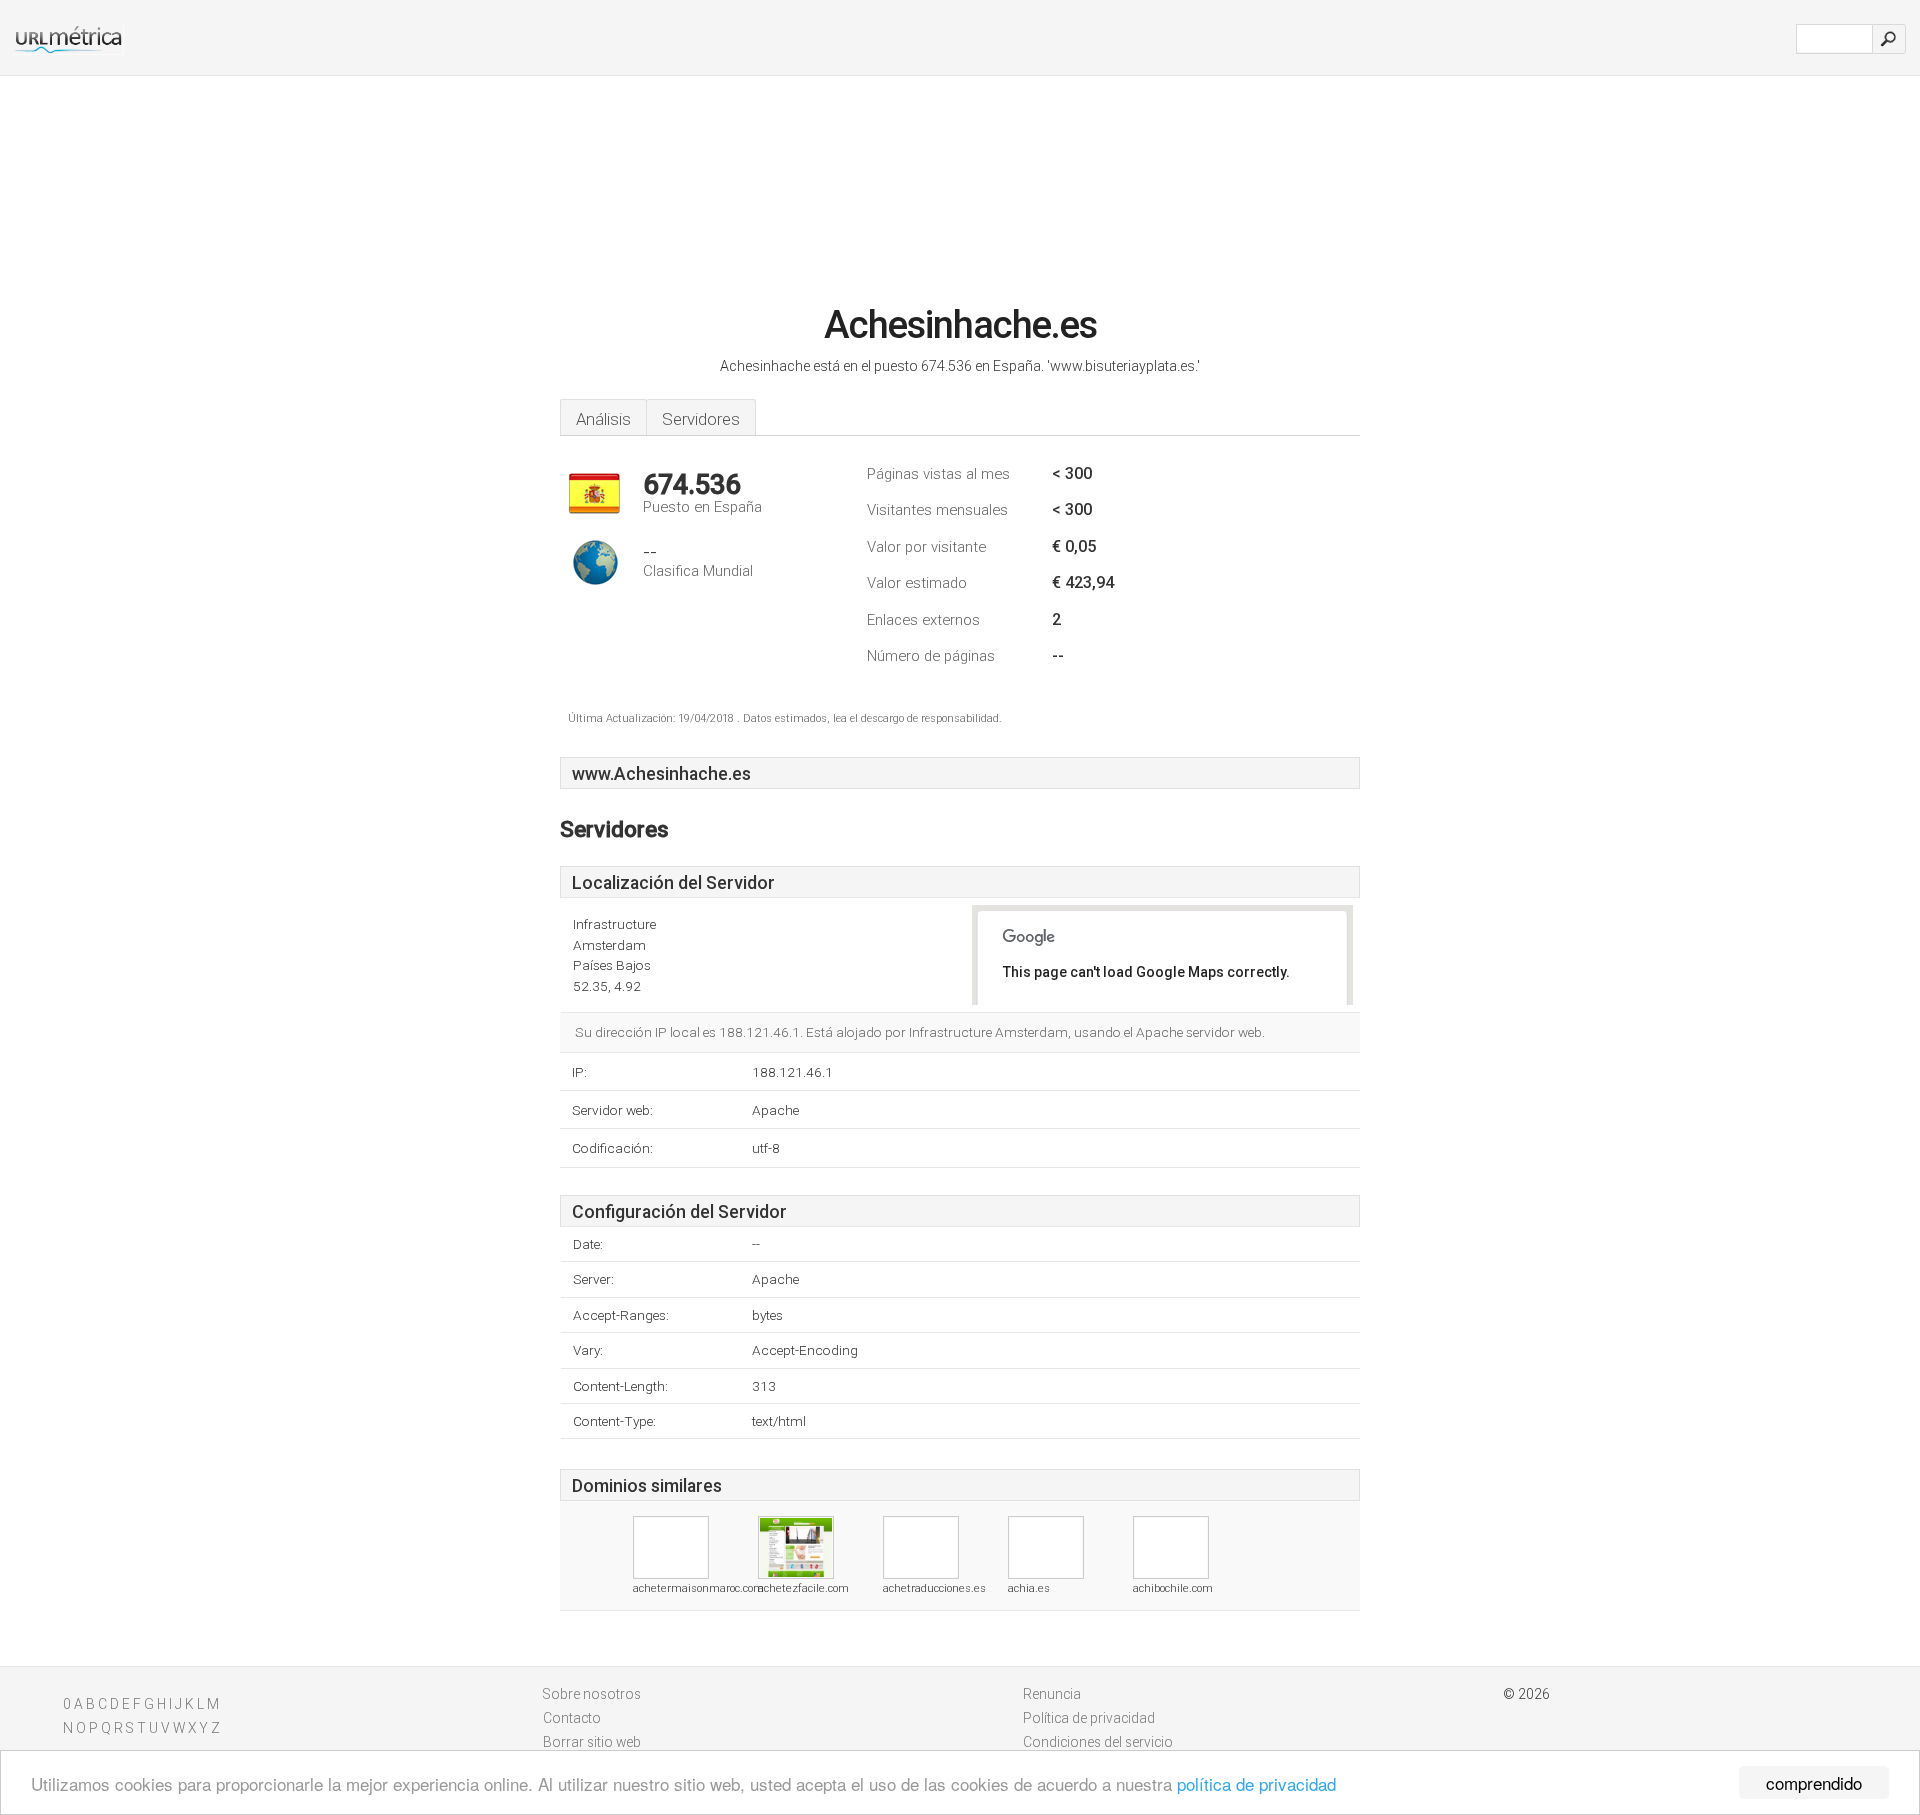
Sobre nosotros (592, 1694)
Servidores (701, 419)
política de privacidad (1256, 1783)
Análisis (603, 419)
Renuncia (1052, 1694)
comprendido (1814, 1782)
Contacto (572, 1718)
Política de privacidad (1089, 1718)
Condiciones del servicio (1098, 1742)
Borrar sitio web (592, 1742)
